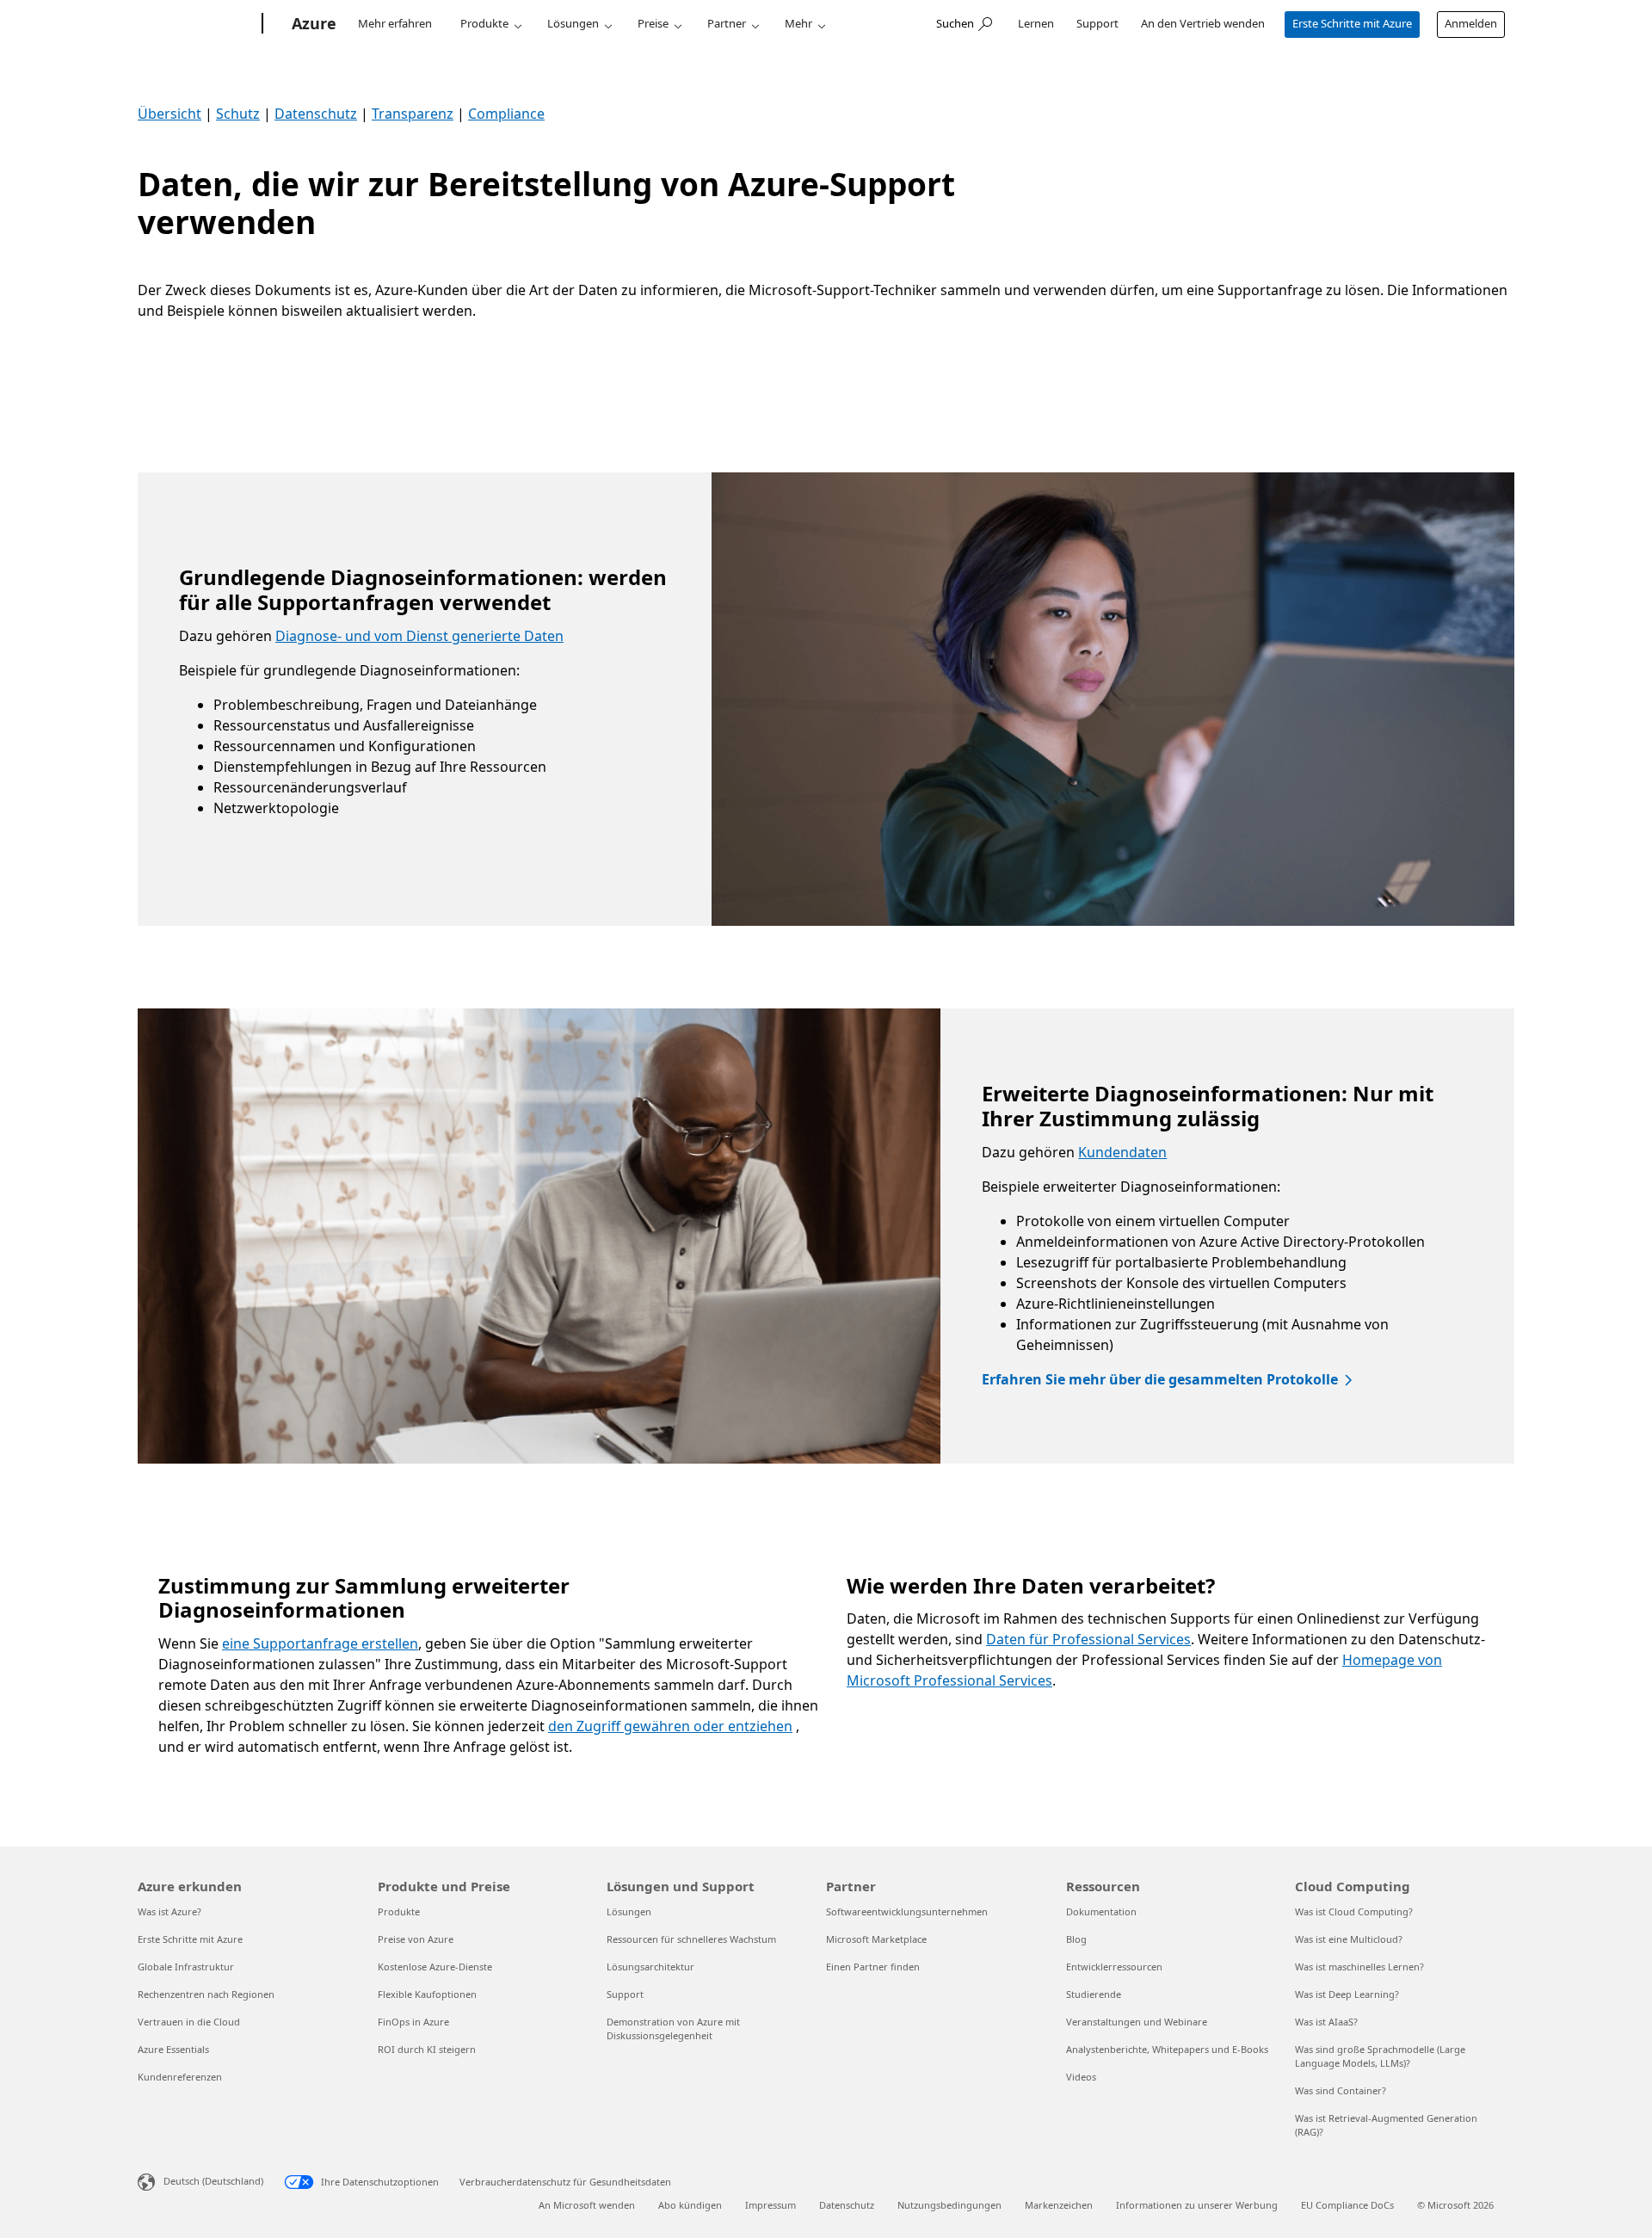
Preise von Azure (416, 1939)
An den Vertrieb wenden (1203, 23)
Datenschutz (316, 114)
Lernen (1036, 23)
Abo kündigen (690, 2205)
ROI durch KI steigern (427, 2049)
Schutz (238, 114)
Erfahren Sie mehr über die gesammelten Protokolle (1160, 1379)
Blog (1076, 1939)
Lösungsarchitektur (650, 1967)
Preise (653, 23)
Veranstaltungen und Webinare (1137, 2022)
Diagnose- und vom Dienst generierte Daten (419, 636)
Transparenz (413, 114)
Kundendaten (1122, 1152)
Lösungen (573, 23)
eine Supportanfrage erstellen (320, 1643)
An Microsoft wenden (587, 2205)
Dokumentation (1101, 1911)
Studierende (1094, 1994)
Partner (727, 23)
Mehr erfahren (395, 23)
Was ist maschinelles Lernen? (1359, 1967)
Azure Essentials (173, 2049)
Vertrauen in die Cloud (189, 2022)
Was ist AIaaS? (1326, 2022)
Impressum (771, 2205)
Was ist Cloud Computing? (1354, 1911)
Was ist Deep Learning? (1347, 1994)
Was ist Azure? (170, 1911)
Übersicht (170, 114)
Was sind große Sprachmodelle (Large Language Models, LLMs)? (1380, 2056)
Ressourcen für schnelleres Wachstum (691, 1939)
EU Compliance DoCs (1347, 2205)
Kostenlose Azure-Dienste (435, 1967)
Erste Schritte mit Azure (1352, 23)
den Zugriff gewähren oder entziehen (670, 1726)
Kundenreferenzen (180, 2077)
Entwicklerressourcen (1114, 1967)
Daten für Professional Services (1088, 1639)
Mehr (798, 23)
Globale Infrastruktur (186, 1967)
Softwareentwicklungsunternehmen (907, 1911)
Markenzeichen (1059, 2205)
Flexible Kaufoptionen (427, 1994)
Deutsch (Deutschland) (213, 2181)
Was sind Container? (1341, 2090)
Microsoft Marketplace (876, 1939)
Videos (1081, 2077)
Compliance (506, 114)
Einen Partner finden (873, 1967)
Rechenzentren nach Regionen (206, 1994)
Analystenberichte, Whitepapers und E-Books (1167, 2049)
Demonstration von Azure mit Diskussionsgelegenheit (673, 2028)
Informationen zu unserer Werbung (1197, 2205)
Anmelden (1471, 23)
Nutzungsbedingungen (949, 2205)
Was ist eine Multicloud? (1349, 1939)
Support (1097, 23)
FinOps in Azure (413, 2022)
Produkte (484, 23)
